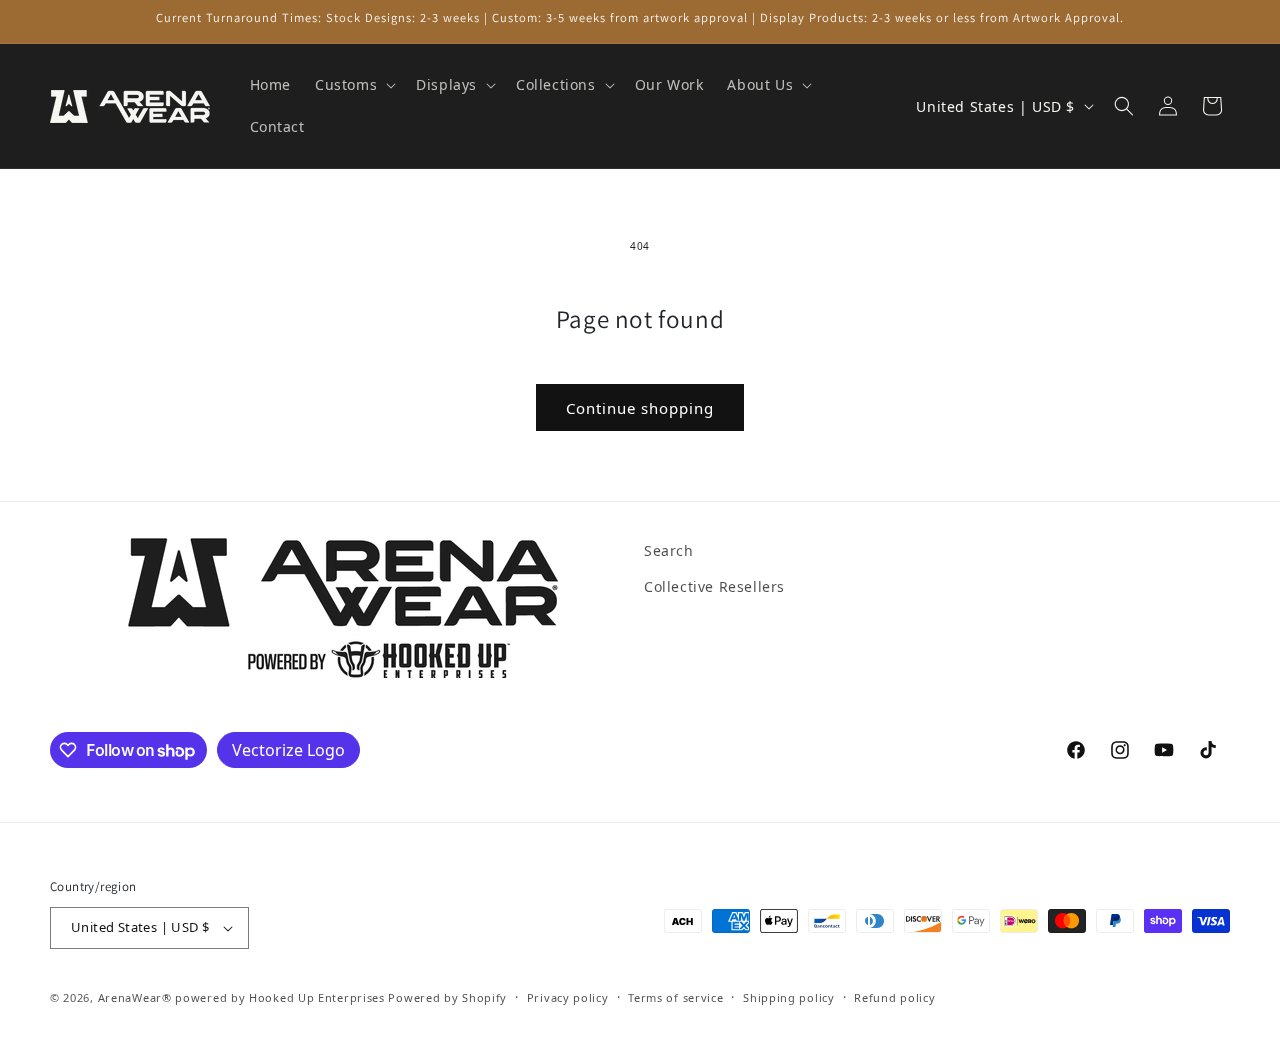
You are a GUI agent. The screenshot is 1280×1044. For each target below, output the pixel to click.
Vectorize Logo (288, 750)
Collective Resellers (714, 586)
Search (669, 550)
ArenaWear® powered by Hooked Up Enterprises (241, 997)
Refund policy (894, 997)
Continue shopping (640, 408)
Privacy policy (568, 997)
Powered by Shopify (447, 997)
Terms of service (675, 997)
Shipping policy (789, 997)
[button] (353, 85)
